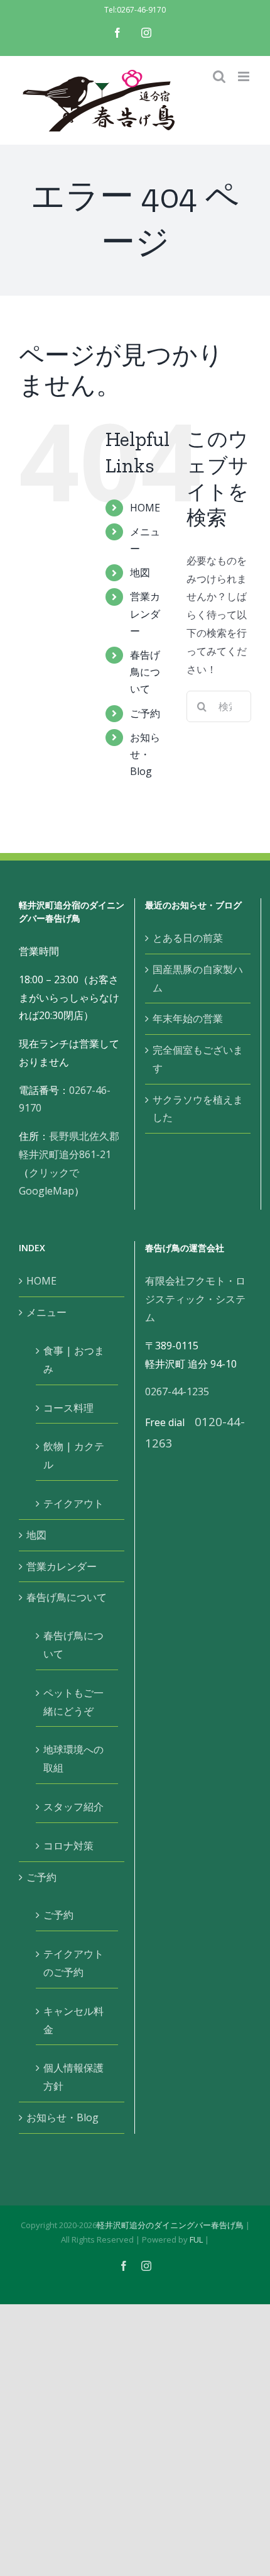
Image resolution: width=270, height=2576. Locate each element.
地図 (140, 572)
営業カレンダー (145, 613)
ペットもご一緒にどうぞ (73, 1702)
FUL (196, 2239)
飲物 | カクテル (74, 1455)
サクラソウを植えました (198, 1109)
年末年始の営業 (188, 1018)
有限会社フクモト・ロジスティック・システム (195, 1299)
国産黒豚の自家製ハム (198, 979)
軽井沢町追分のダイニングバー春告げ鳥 (170, 2225)
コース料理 (68, 1408)
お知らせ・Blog (145, 754)
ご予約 (145, 713)
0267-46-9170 (141, 10)
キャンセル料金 (73, 2020)
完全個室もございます (198, 1059)
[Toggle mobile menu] (245, 76)
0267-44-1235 (177, 1391)
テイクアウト (73, 1503)
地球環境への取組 (73, 1759)
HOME (145, 508)
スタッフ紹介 (73, 1807)
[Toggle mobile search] (219, 76)
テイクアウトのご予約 (73, 1963)
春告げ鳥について (145, 672)
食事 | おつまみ (74, 1360)
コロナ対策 (68, 1846)
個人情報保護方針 (73, 2077)
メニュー (46, 1312)
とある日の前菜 (188, 938)
